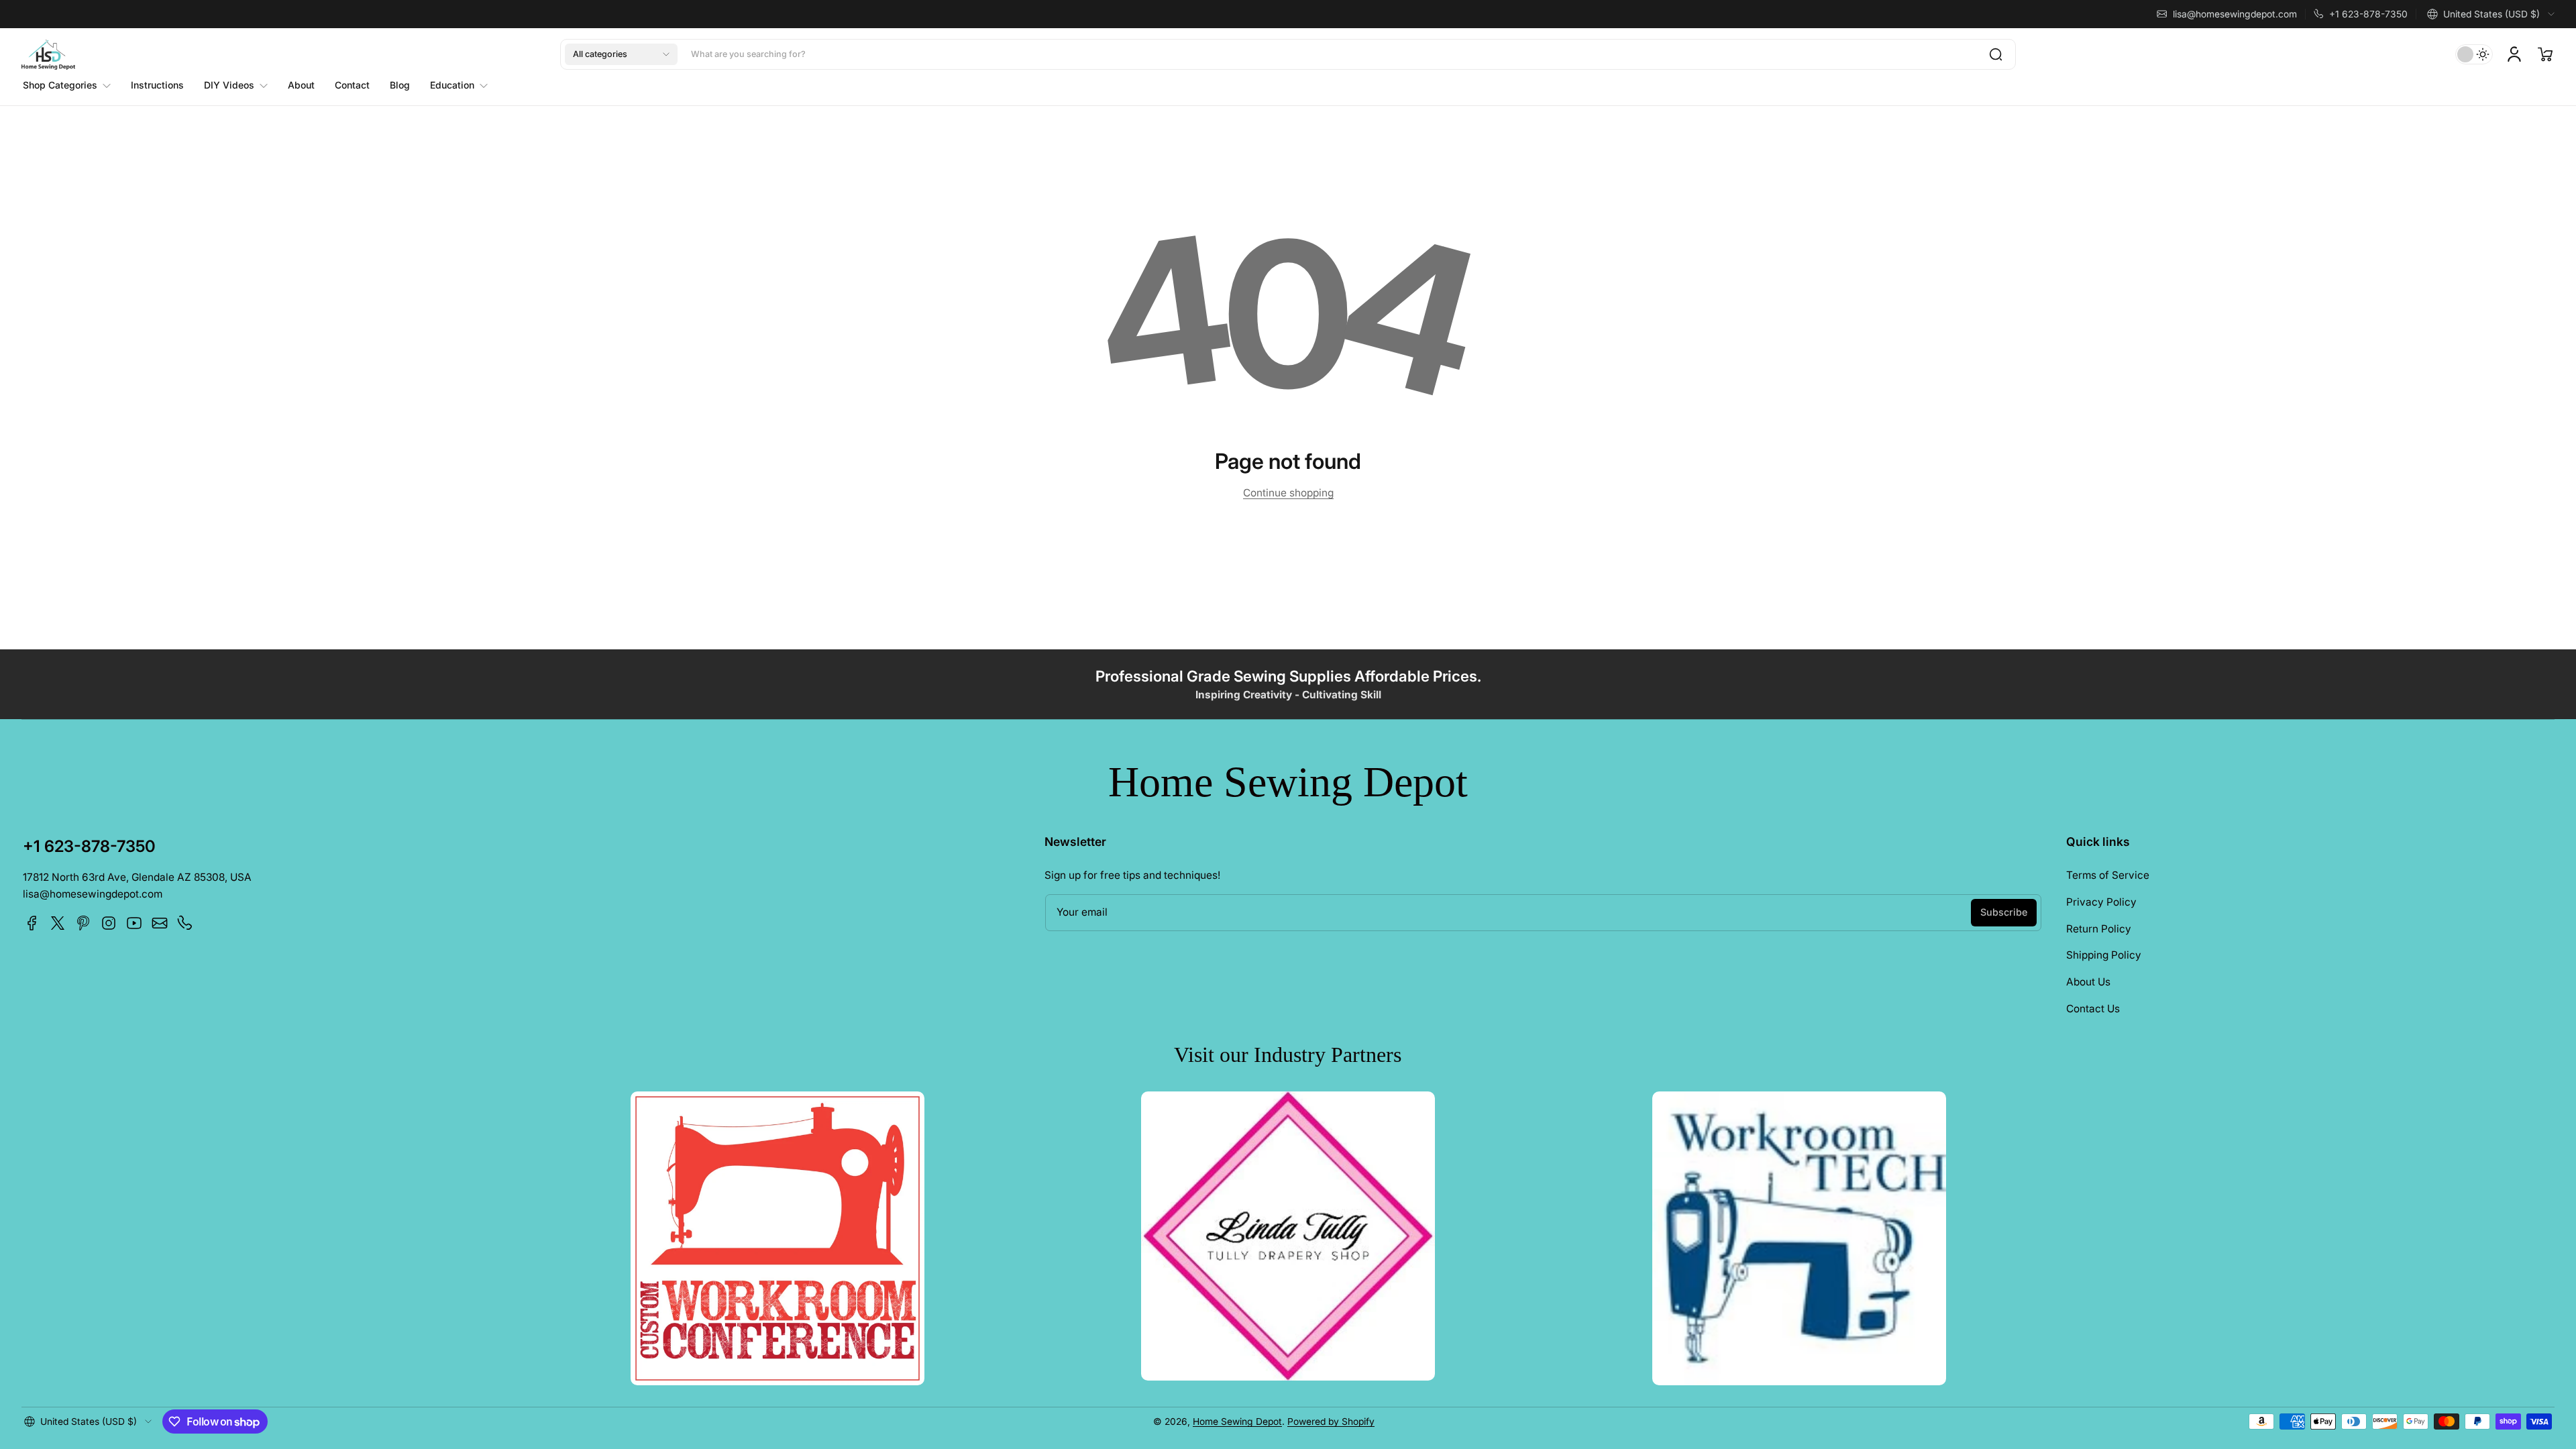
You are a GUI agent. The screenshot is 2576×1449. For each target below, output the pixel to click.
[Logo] (48, 55)
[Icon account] (2514, 54)
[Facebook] (32, 923)
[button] (2491, 14)
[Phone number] (185, 923)
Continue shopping (1288, 493)
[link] (72, 85)
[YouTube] (134, 923)
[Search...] (1996, 54)
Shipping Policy (2104, 955)
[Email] (160, 923)
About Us (2088, 982)
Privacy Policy (2101, 902)
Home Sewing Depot (1237, 1421)
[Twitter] (58, 923)
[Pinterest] (83, 923)
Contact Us (2093, 1009)
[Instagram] (109, 923)
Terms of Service (2108, 875)
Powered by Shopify (1331, 1421)
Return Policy (2099, 929)
